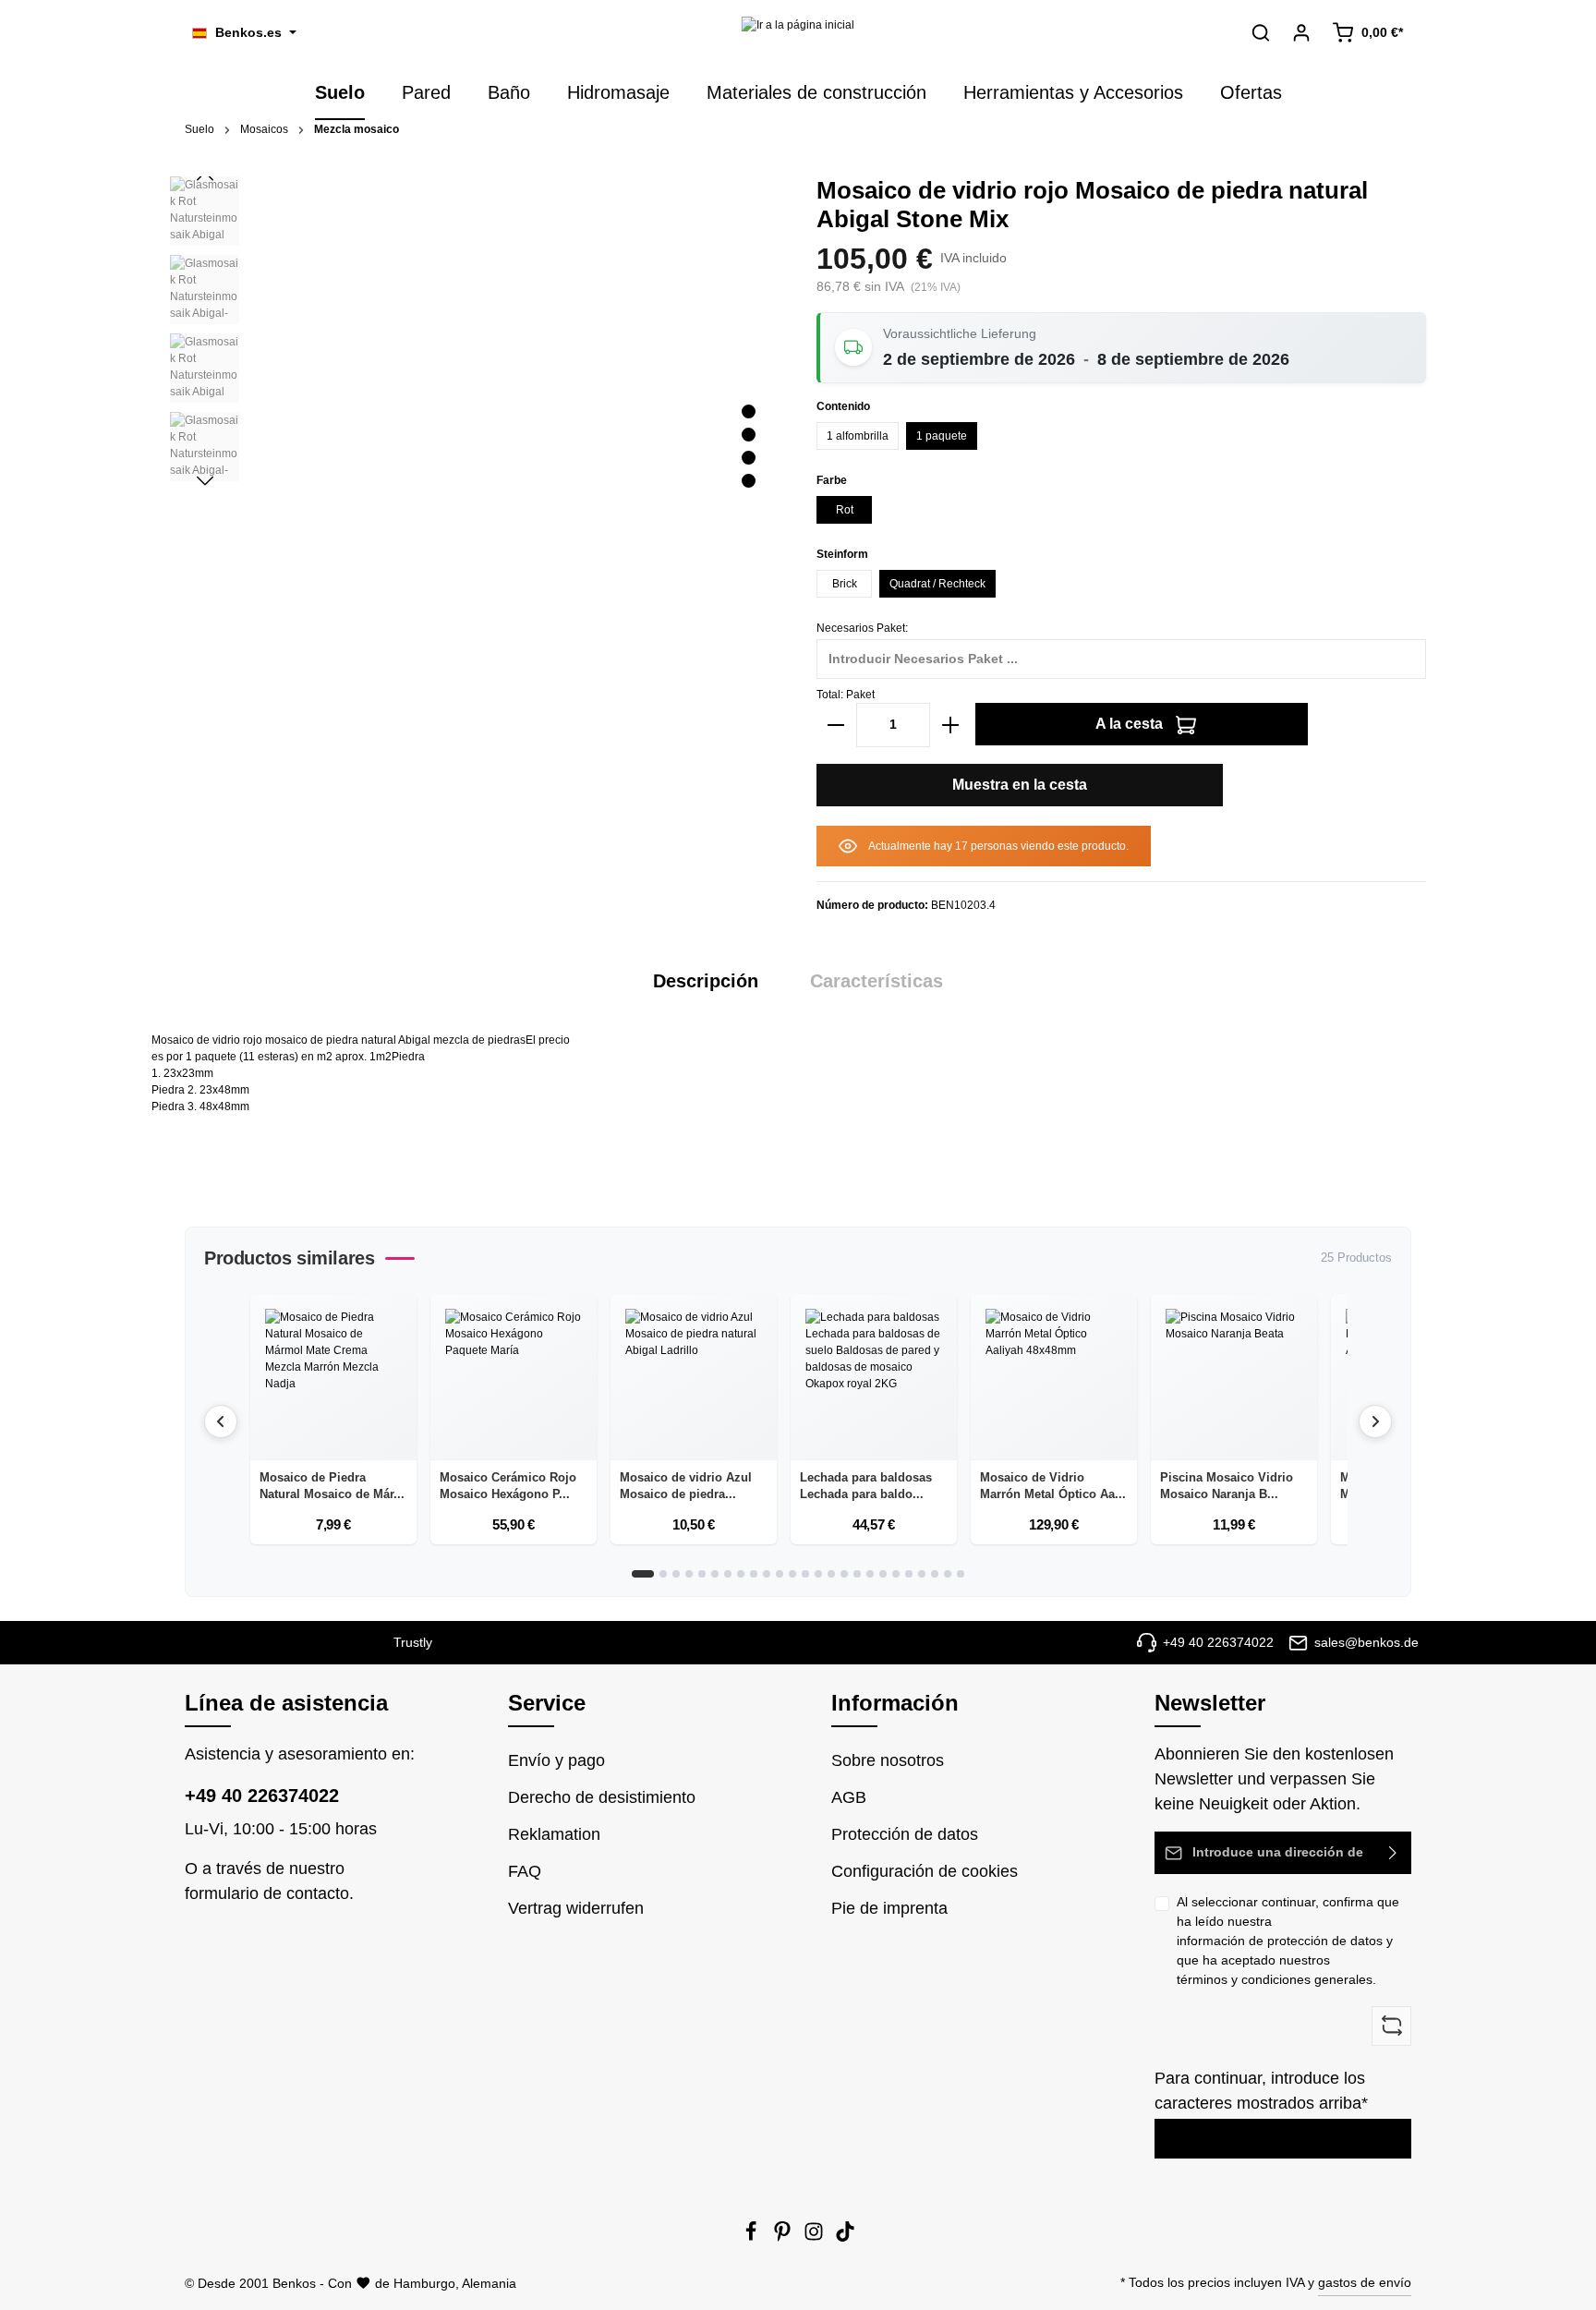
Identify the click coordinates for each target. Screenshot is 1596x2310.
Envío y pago (556, 1760)
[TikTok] (845, 2237)
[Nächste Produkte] (1375, 1421)
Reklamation (554, 1834)
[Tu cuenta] (1301, 32)
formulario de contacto (267, 1893)
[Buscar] (1261, 32)
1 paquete (942, 436)
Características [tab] (877, 981)
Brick (845, 584)
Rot (845, 510)
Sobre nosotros (888, 1760)
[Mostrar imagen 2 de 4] (749, 435)
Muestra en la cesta (1020, 785)
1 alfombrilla (858, 436)
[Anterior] (205, 176)
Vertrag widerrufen (576, 1908)
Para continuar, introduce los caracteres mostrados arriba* (1261, 2091)
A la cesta (1131, 724)
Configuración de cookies (925, 1871)
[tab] (706, 981)
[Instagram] (816, 2237)
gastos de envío (1365, 2282)
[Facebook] (753, 2237)
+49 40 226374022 (262, 1796)
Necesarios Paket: (862, 628)
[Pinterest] (784, 2237)
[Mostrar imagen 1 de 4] (749, 411)
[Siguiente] (205, 481)
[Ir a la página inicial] (798, 33)
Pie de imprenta (889, 1908)
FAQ (525, 1871)
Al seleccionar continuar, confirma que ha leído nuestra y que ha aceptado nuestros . (1288, 1941)
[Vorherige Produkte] (221, 1421)
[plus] (950, 725)
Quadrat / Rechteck (937, 584)
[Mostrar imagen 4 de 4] (749, 481)
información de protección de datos (1280, 1941)
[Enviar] (1393, 1853)
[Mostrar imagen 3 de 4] (749, 458)
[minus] (836, 725)
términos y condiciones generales (1275, 1979)
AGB (849, 1797)
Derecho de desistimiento (602, 1797)
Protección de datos (905, 1834)
